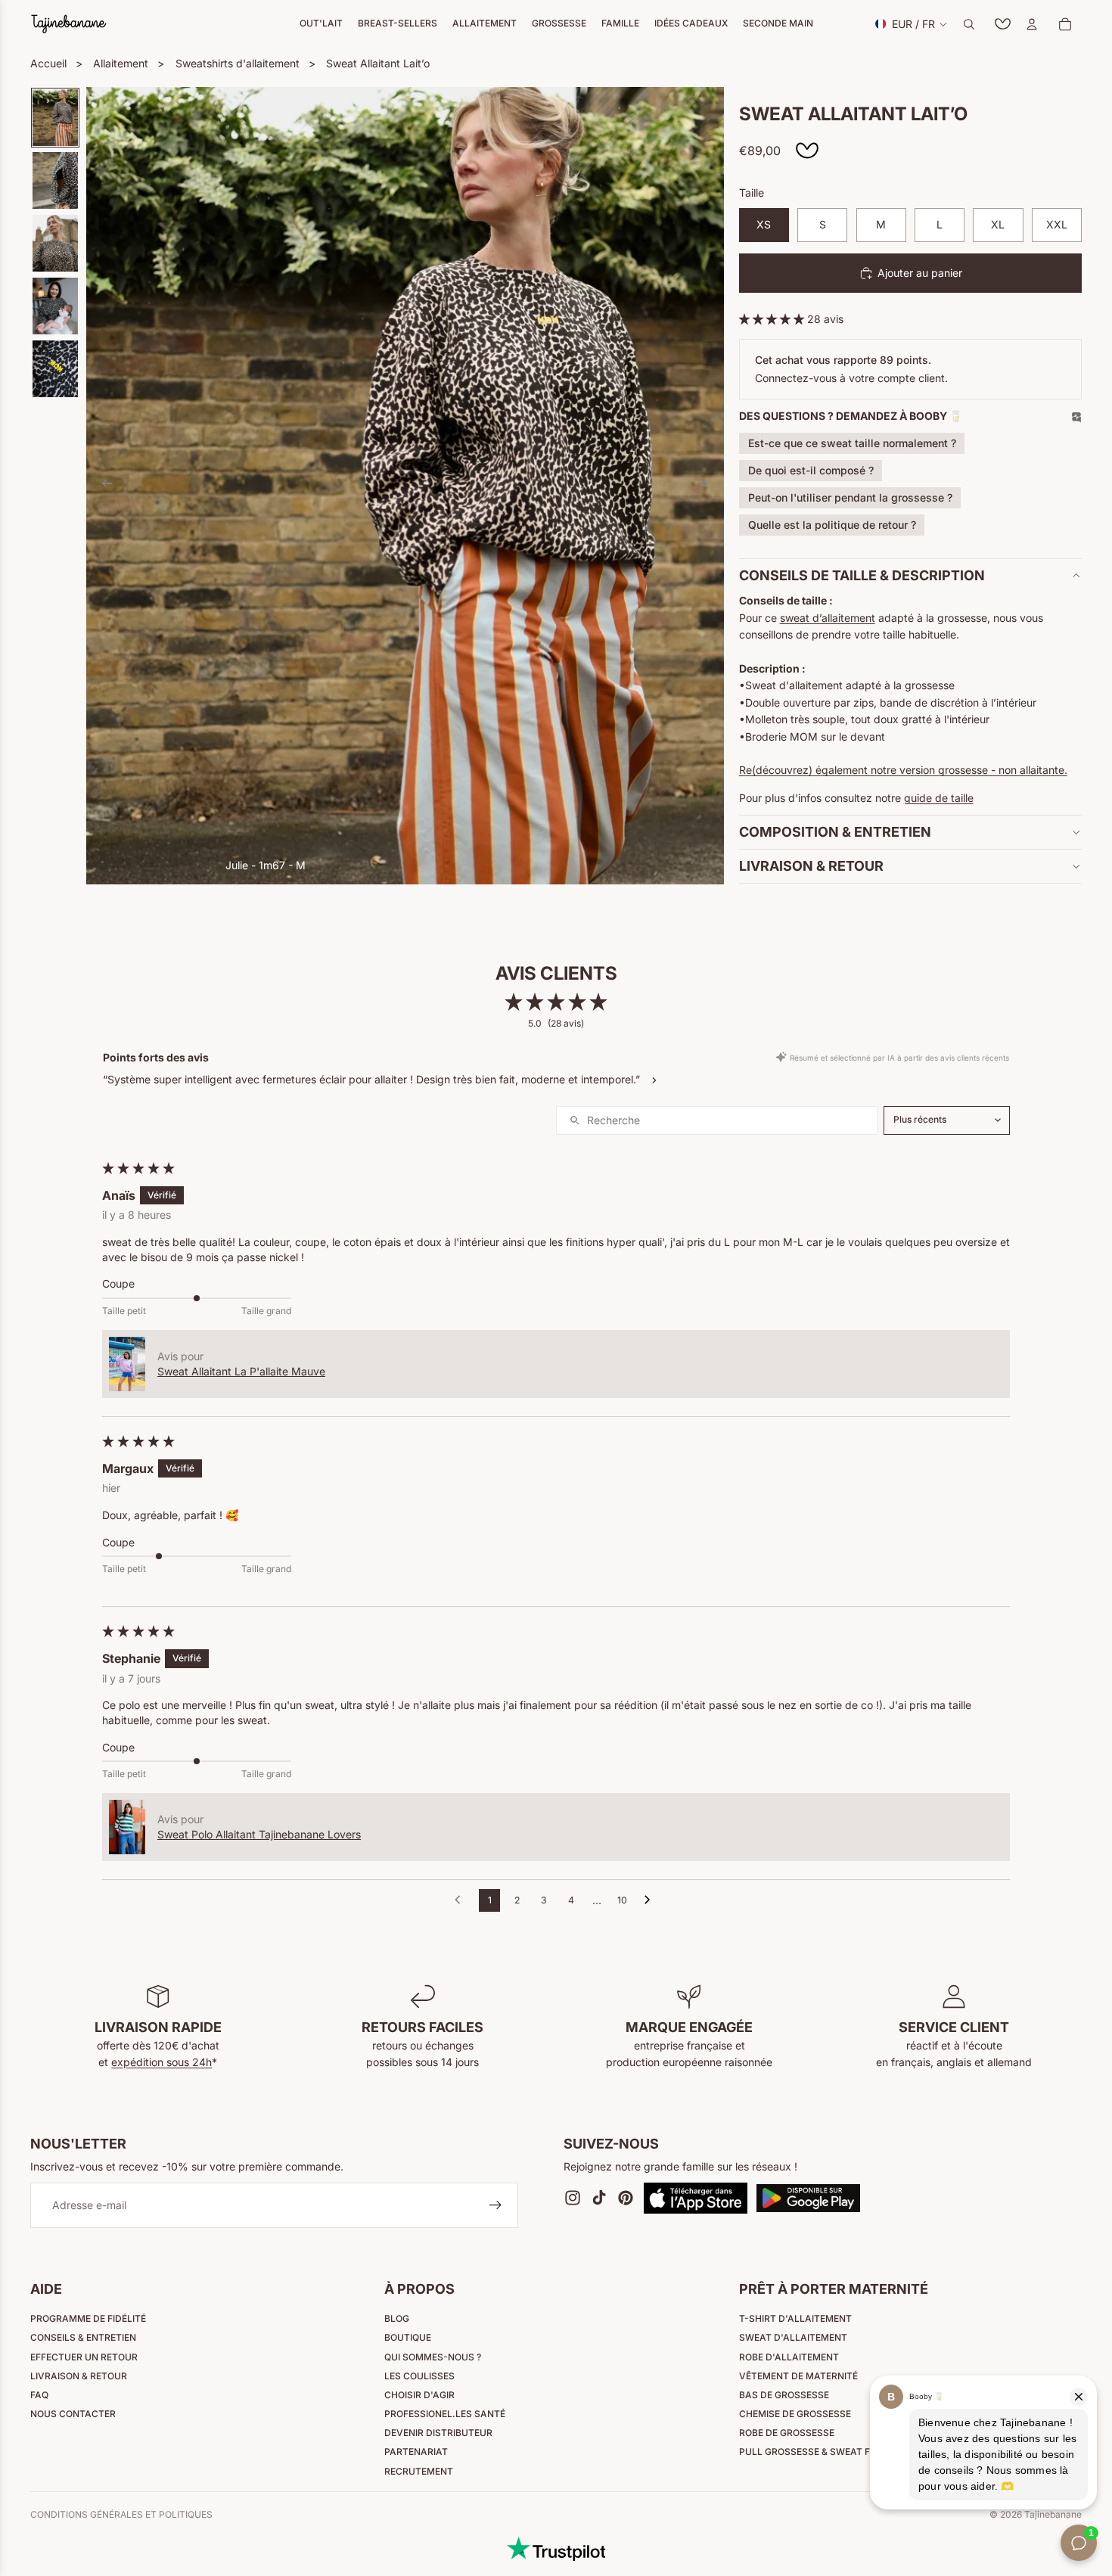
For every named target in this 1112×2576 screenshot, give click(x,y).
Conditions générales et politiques (121, 2515)
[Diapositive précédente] (103, 486)
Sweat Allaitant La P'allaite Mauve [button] (241, 1371)
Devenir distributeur (438, 2433)
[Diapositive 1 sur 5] (55, 118)
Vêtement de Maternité (798, 2376)
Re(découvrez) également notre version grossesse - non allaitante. (903, 770)
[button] (773, 319)
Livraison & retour (79, 2376)
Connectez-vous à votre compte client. (851, 378)
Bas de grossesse (784, 2395)
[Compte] (1032, 24)
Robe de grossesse (787, 2433)
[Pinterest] (626, 2198)
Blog (397, 2318)
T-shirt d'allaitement (795, 2318)
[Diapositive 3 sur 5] (55, 243)
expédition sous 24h (162, 2062)
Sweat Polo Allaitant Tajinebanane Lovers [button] (259, 1834)
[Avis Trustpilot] (556, 2549)
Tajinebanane (1053, 2514)
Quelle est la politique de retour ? (832, 525)
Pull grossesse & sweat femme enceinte (842, 2452)
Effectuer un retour (84, 2357)
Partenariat (416, 2452)
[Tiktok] (599, 2198)
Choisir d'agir (419, 2395)
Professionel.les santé (445, 2414)
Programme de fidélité (88, 2318)
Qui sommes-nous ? (433, 2357)
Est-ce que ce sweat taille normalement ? (852, 443)
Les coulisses (419, 2376)
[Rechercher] (969, 24)
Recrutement (419, 2471)
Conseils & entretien (83, 2337)
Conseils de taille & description (862, 575)
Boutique (408, 2337)
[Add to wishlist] (807, 151)
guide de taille (939, 798)
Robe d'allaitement (789, 2357)
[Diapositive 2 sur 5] (55, 180)
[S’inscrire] (495, 2206)
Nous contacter (73, 2414)
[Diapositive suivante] (707, 486)
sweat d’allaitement (828, 618)
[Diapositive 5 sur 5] (55, 369)
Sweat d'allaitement (793, 2337)
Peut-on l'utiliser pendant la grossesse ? (850, 497)
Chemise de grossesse (795, 2414)
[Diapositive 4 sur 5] (55, 306)
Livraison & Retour (811, 866)
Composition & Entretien (835, 832)
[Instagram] (573, 2198)
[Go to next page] (651, 1900)
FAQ (39, 2395)
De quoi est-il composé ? (811, 470)
